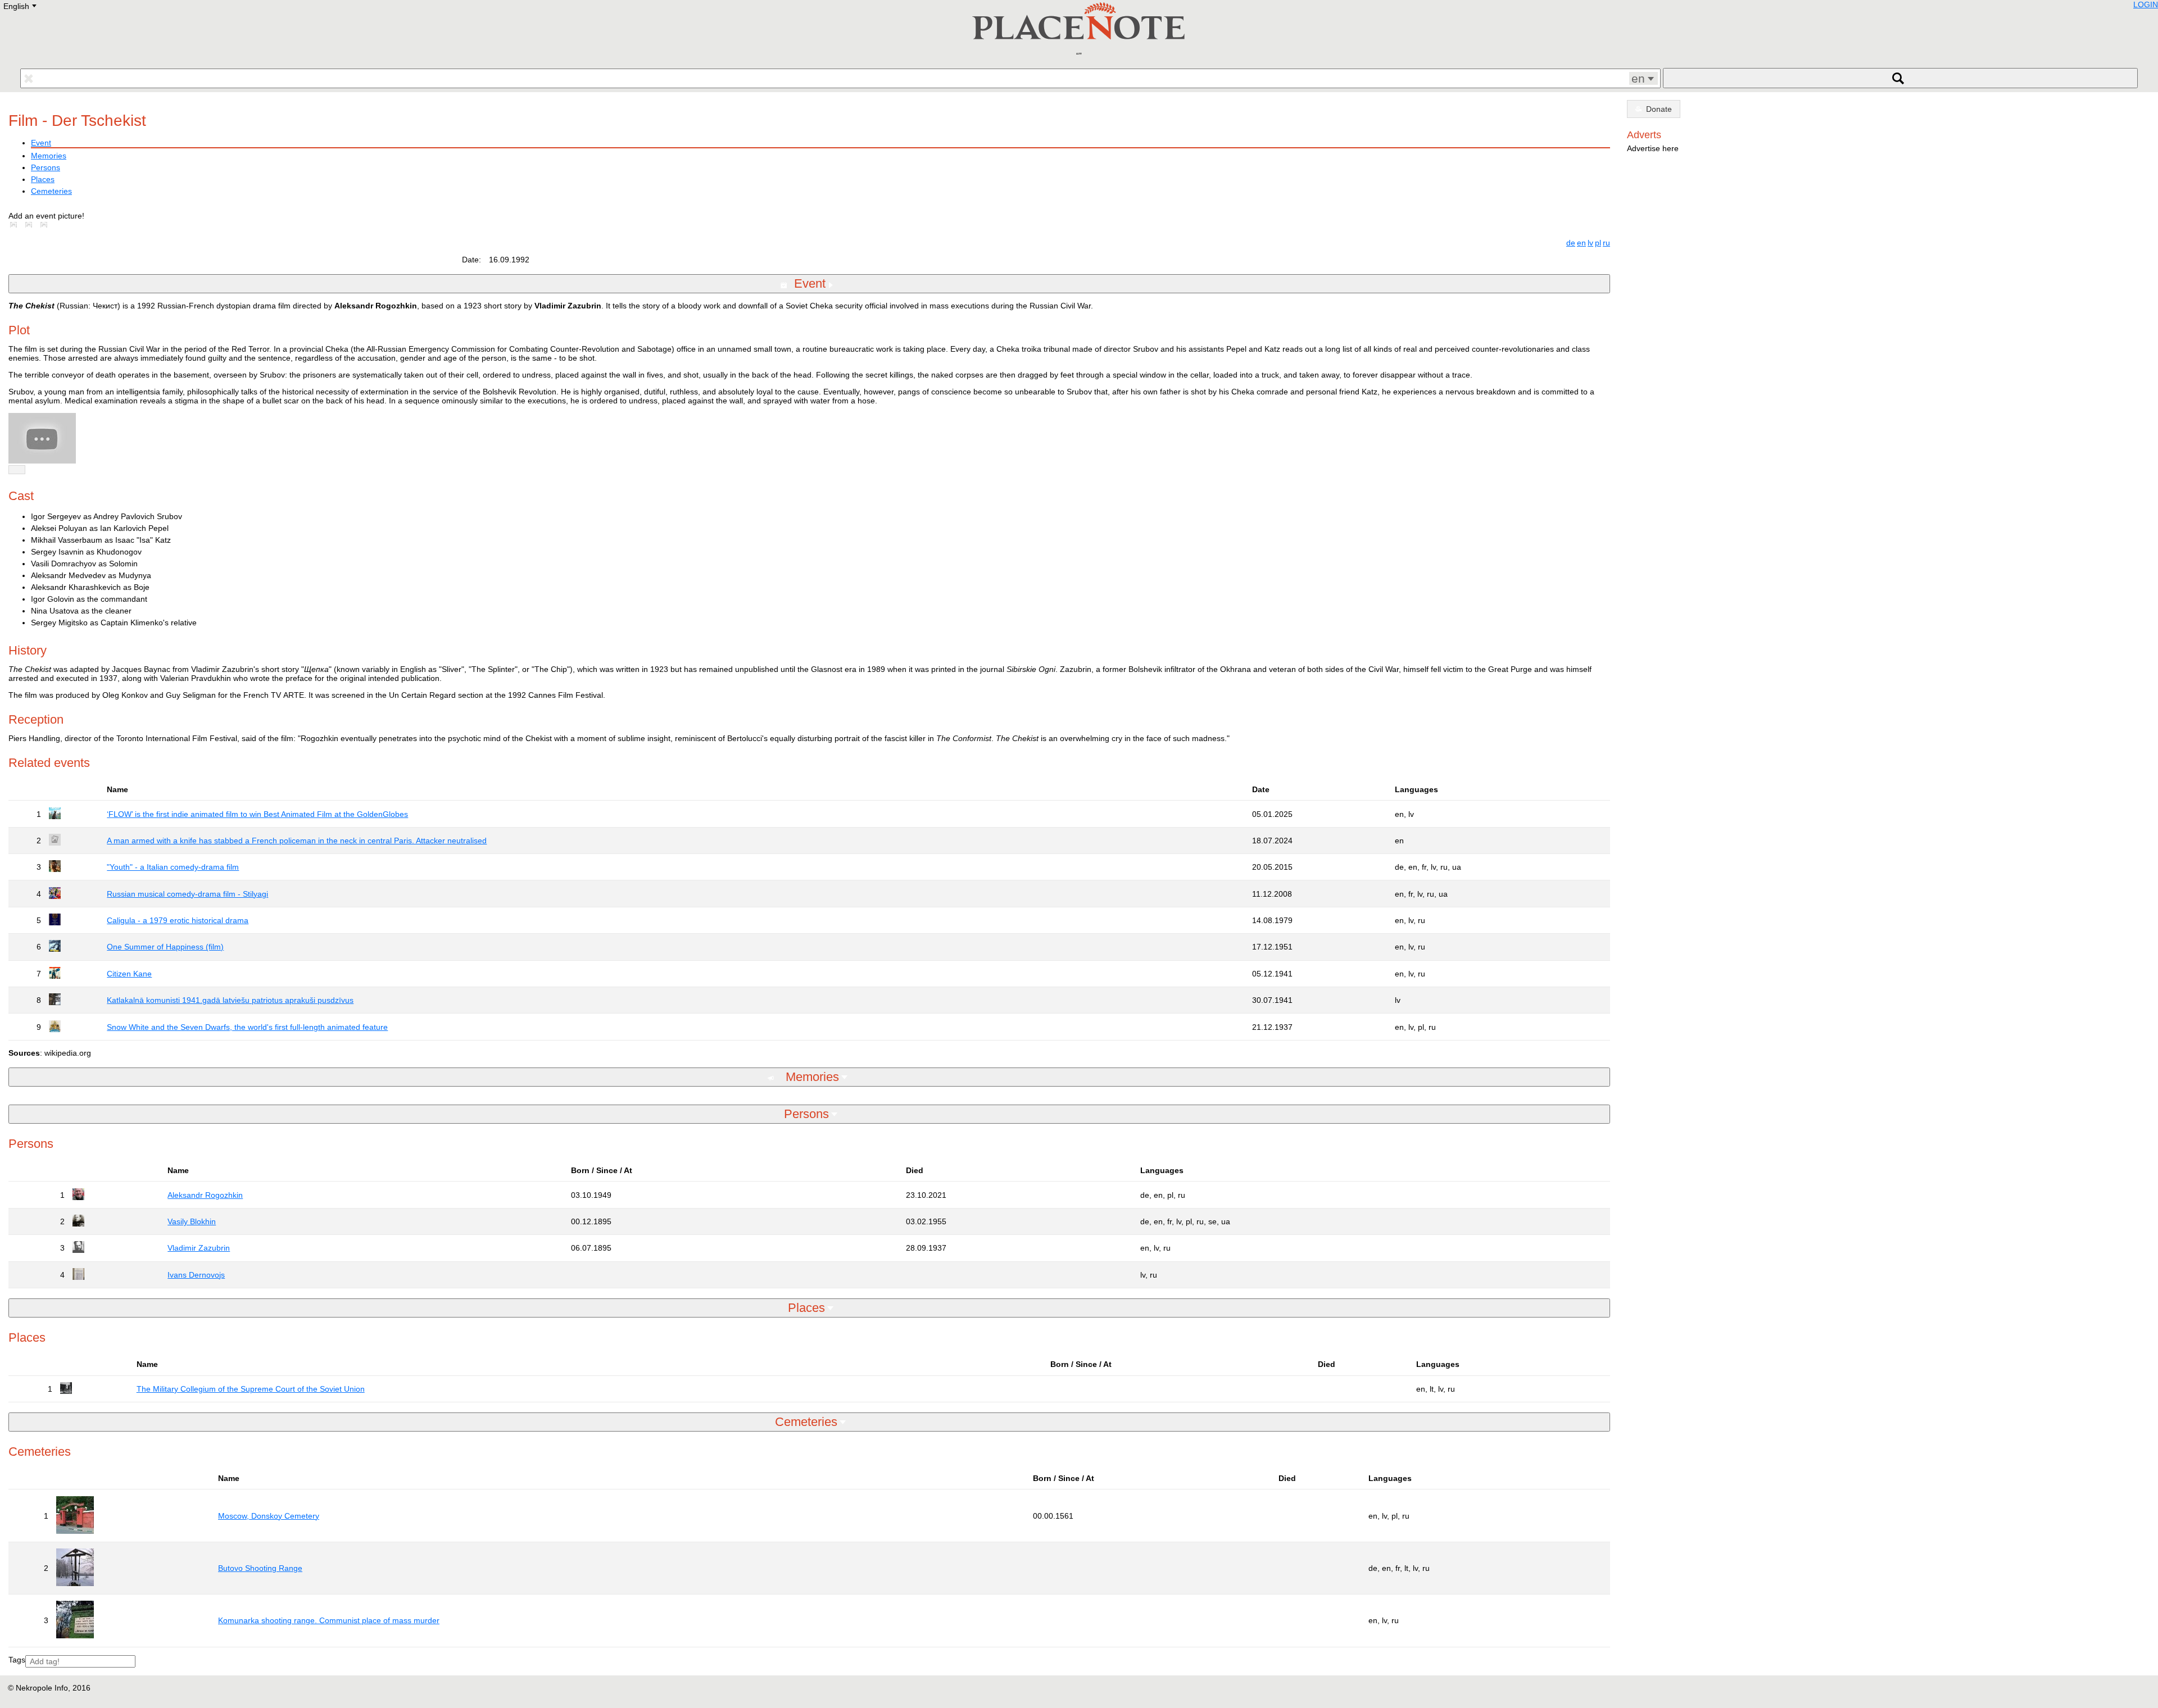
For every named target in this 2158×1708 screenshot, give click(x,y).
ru (1606, 243)
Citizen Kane (129, 974)
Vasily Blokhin (192, 1221)
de (1571, 243)
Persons (46, 167)
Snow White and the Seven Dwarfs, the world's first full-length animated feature (247, 1027)
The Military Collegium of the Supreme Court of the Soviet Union (251, 1389)
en (1581, 243)
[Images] (16, 225)
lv (1590, 243)
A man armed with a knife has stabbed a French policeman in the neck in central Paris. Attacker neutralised (297, 841)
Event (41, 143)
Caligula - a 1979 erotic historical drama (178, 920)
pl (1598, 243)
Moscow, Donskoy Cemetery (269, 1516)
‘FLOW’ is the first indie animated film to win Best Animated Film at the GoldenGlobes (257, 814)
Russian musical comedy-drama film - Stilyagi (187, 894)
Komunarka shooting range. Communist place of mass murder (329, 1620)
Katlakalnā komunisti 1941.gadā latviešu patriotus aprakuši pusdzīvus (230, 1000)
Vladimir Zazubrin (199, 1248)
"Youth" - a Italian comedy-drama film (173, 867)
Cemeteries (51, 191)
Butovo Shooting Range (260, 1568)
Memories (49, 156)
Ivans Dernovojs (196, 1275)
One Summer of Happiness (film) (165, 947)
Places (43, 179)
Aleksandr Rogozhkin (205, 1195)
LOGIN (2146, 4)
